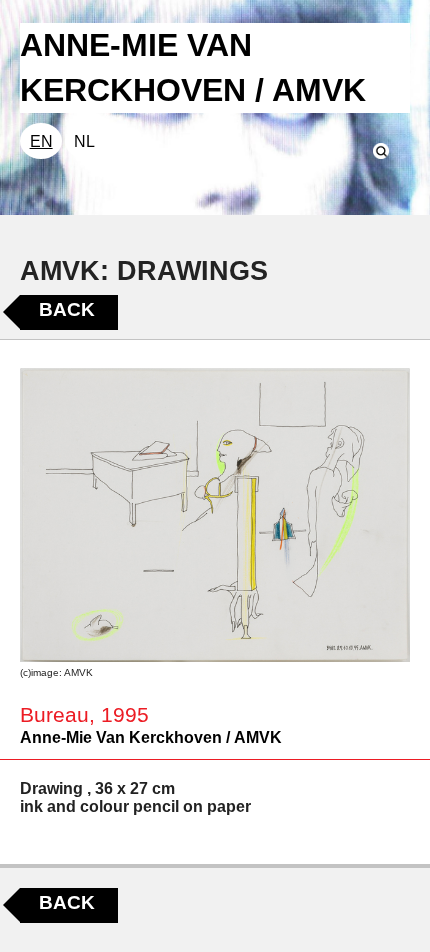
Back (67, 309)
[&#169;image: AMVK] (215, 515)
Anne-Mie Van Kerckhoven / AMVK (151, 737)
